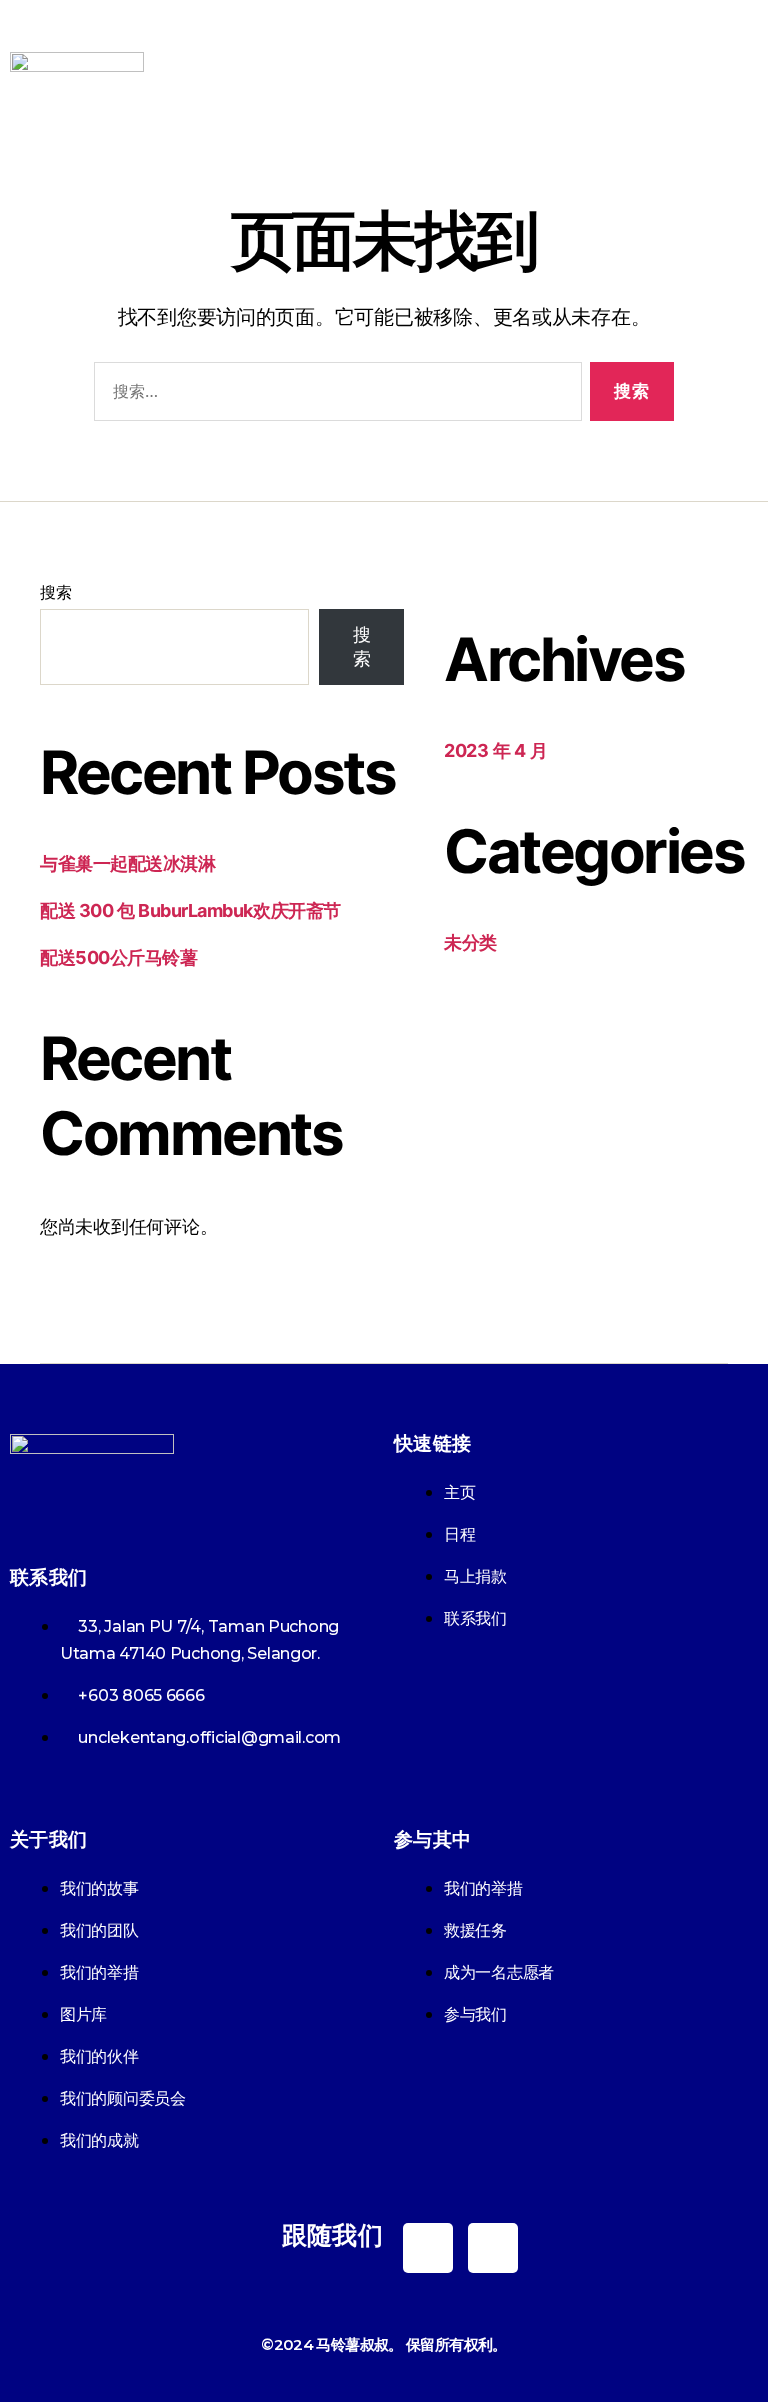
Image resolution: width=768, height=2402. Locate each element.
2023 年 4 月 (495, 750)
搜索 (55, 592)
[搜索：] (334, 395)
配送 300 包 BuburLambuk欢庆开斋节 (190, 910)
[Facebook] (428, 2248)
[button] (742, 80)
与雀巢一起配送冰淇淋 (128, 863)
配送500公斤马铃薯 (119, 957)
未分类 (470, 942)
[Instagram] (493, 2248)
